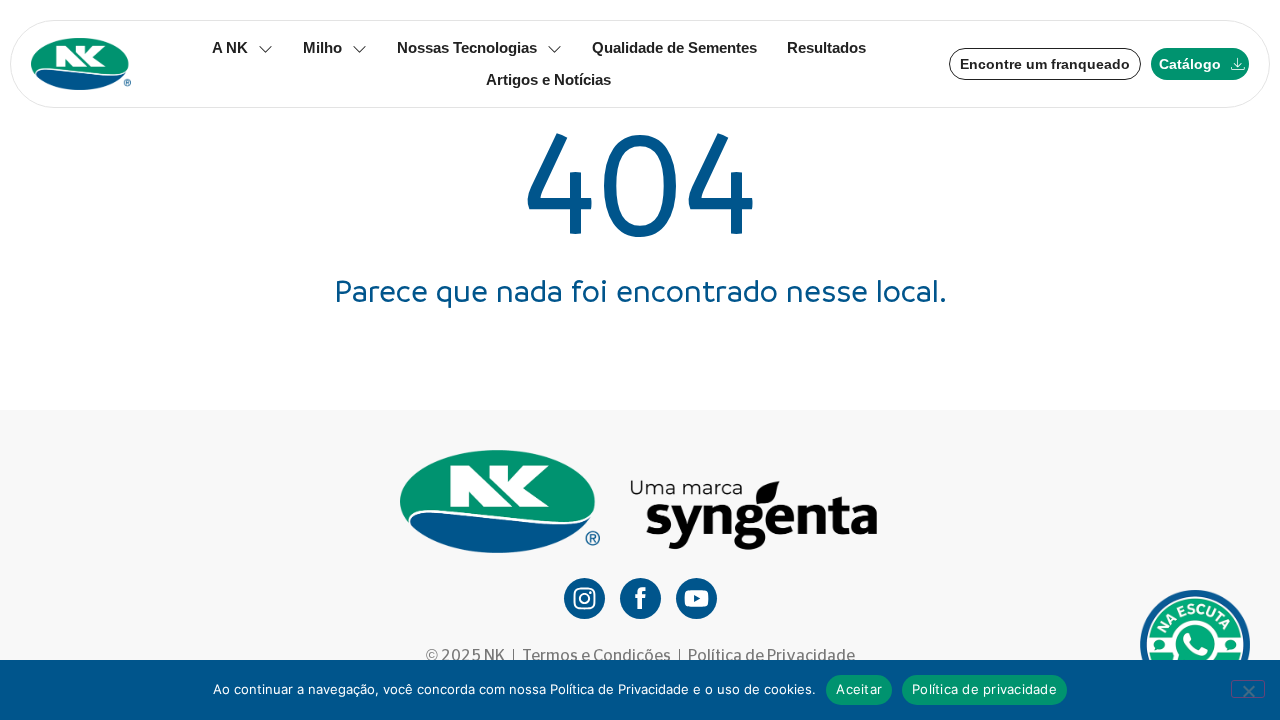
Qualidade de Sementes (674, 47)
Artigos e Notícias (548, 79)
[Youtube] (696, 598)
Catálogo (1190, 64)
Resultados (826, 47)
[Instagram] (584, 598)
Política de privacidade (984, 689)
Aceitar (859, 689)
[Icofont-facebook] (640, 598)
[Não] (1248, 689)
